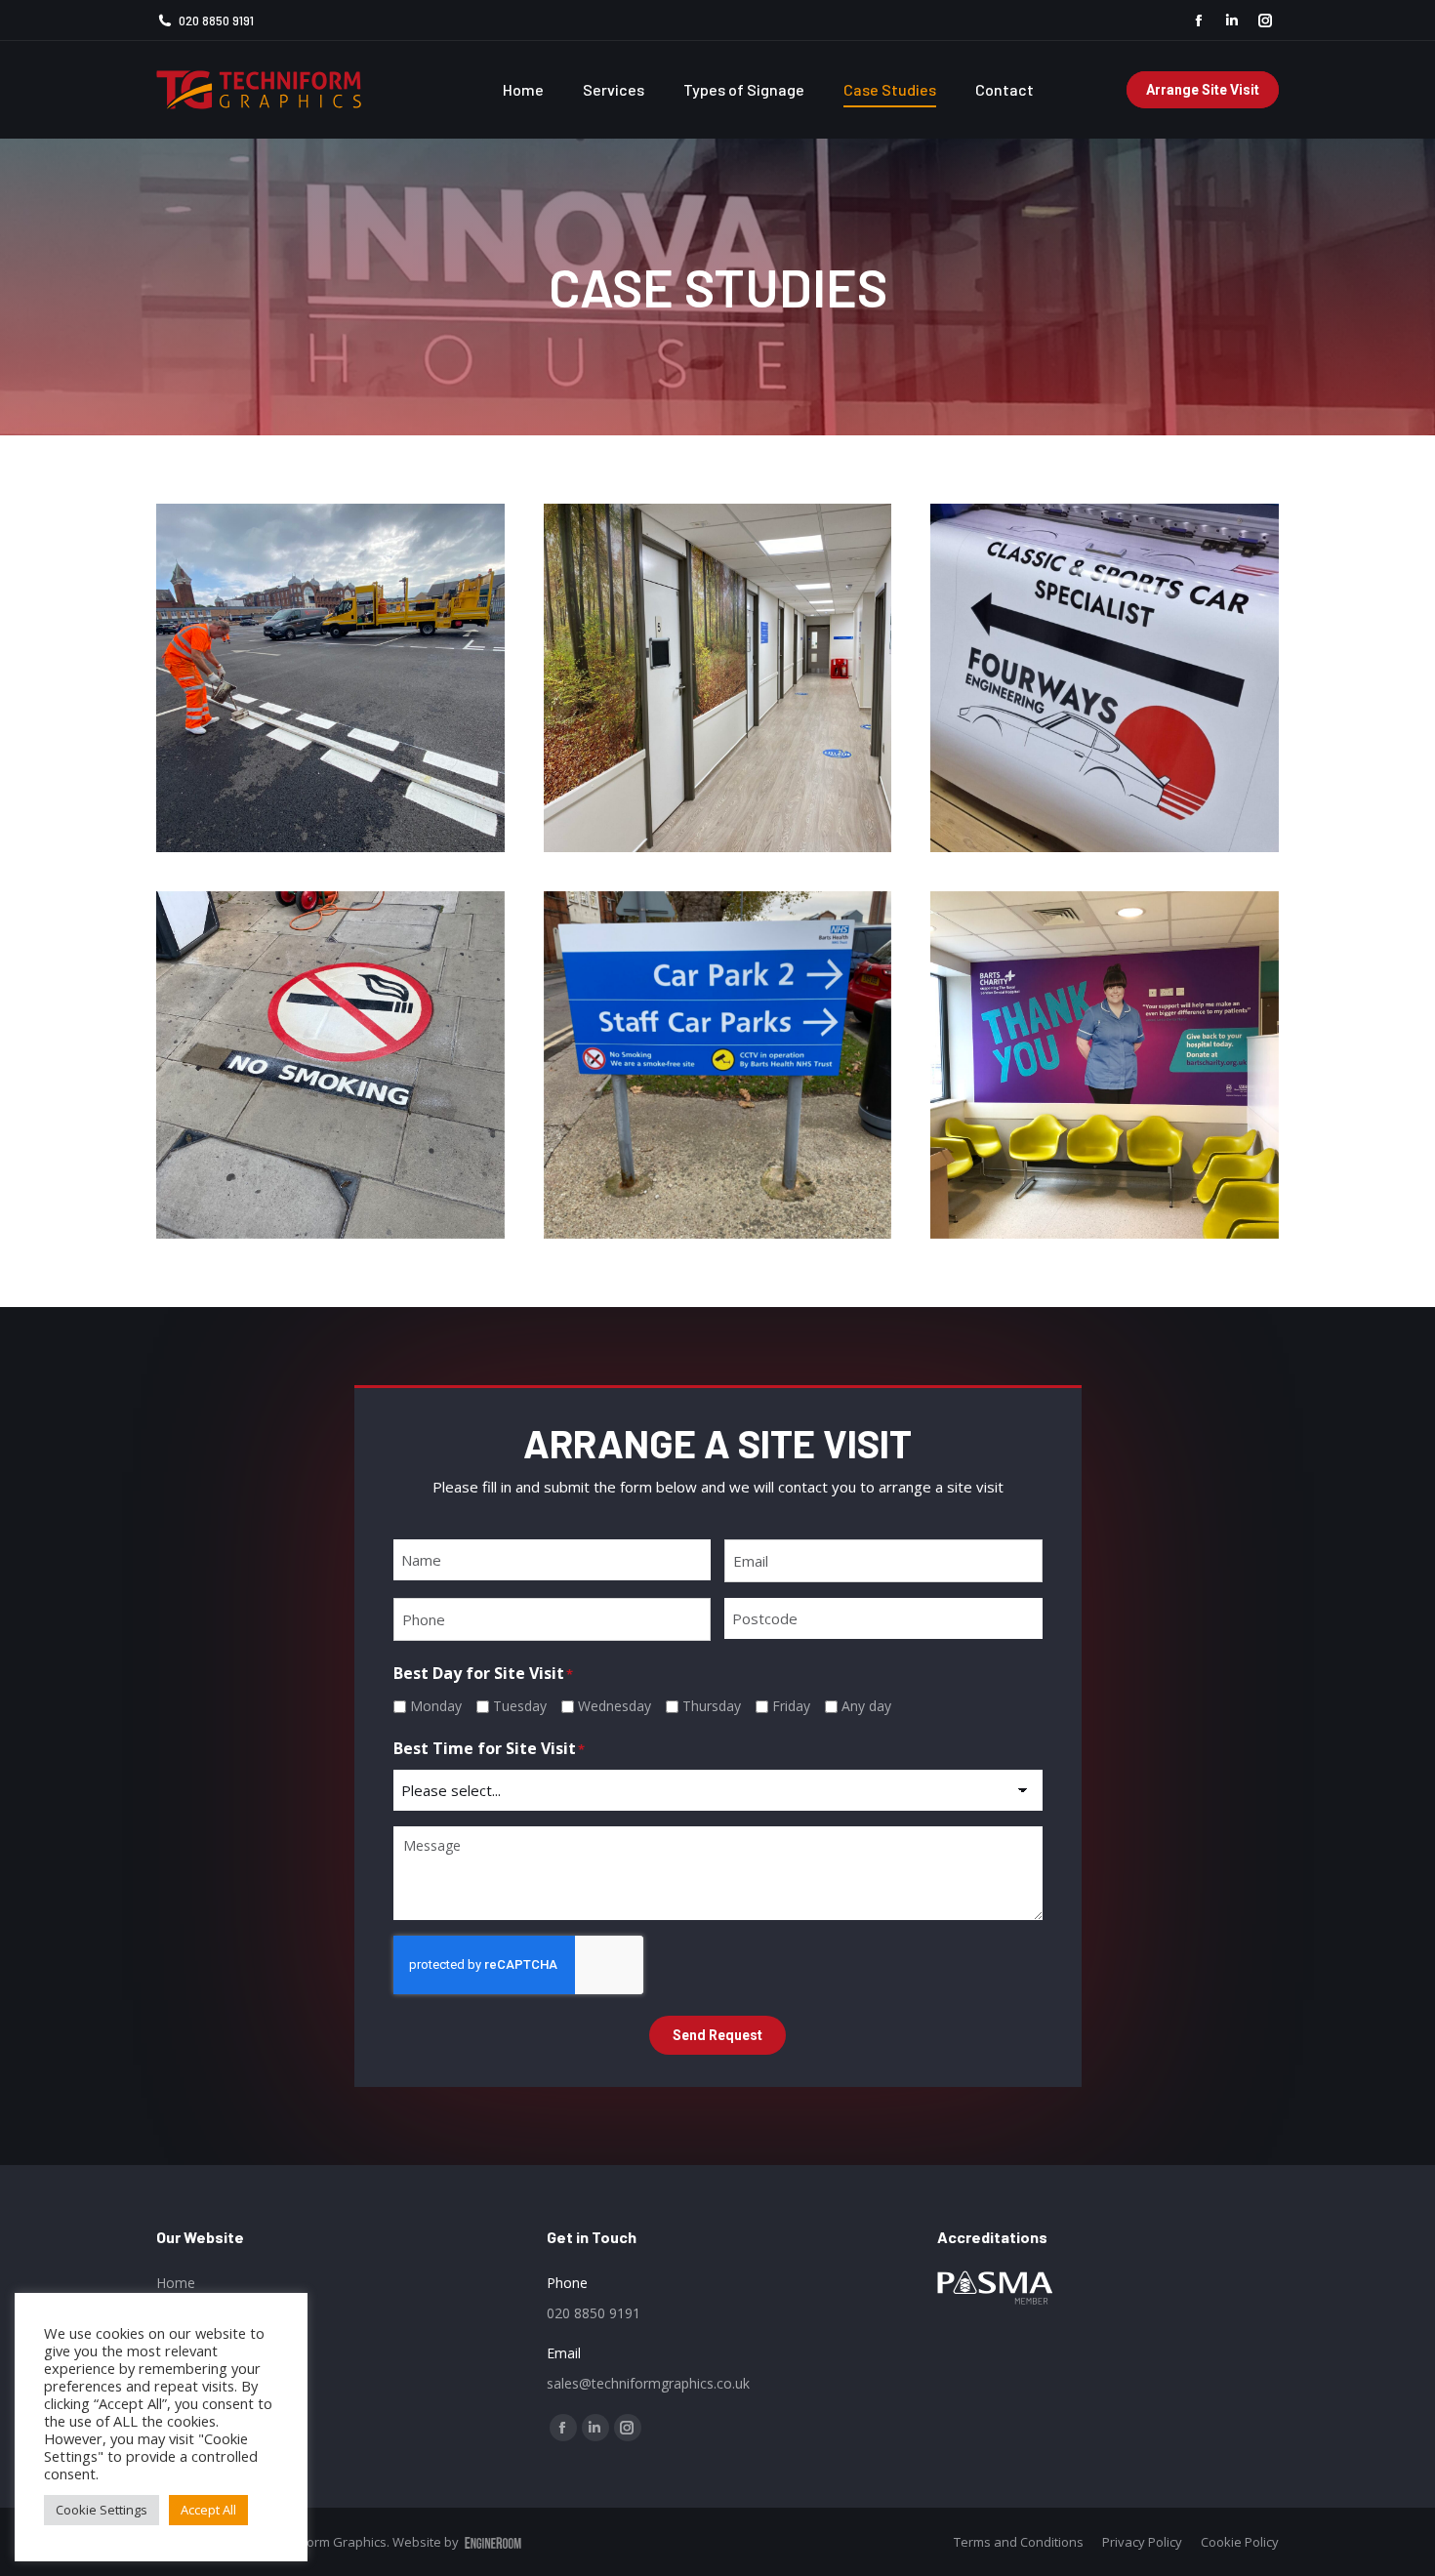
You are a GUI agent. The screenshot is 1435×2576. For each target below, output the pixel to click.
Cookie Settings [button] (102, 2510)
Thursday (712, 1706)
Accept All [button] (208, 2510)
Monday (436, 1706)
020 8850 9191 (216, 20)
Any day (866, 1706)
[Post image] (330, 678)
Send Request (717, 2035)
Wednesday (615, 1706)
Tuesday (520, 1706)
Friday (791, 1706)
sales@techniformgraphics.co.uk (648, 2383)
